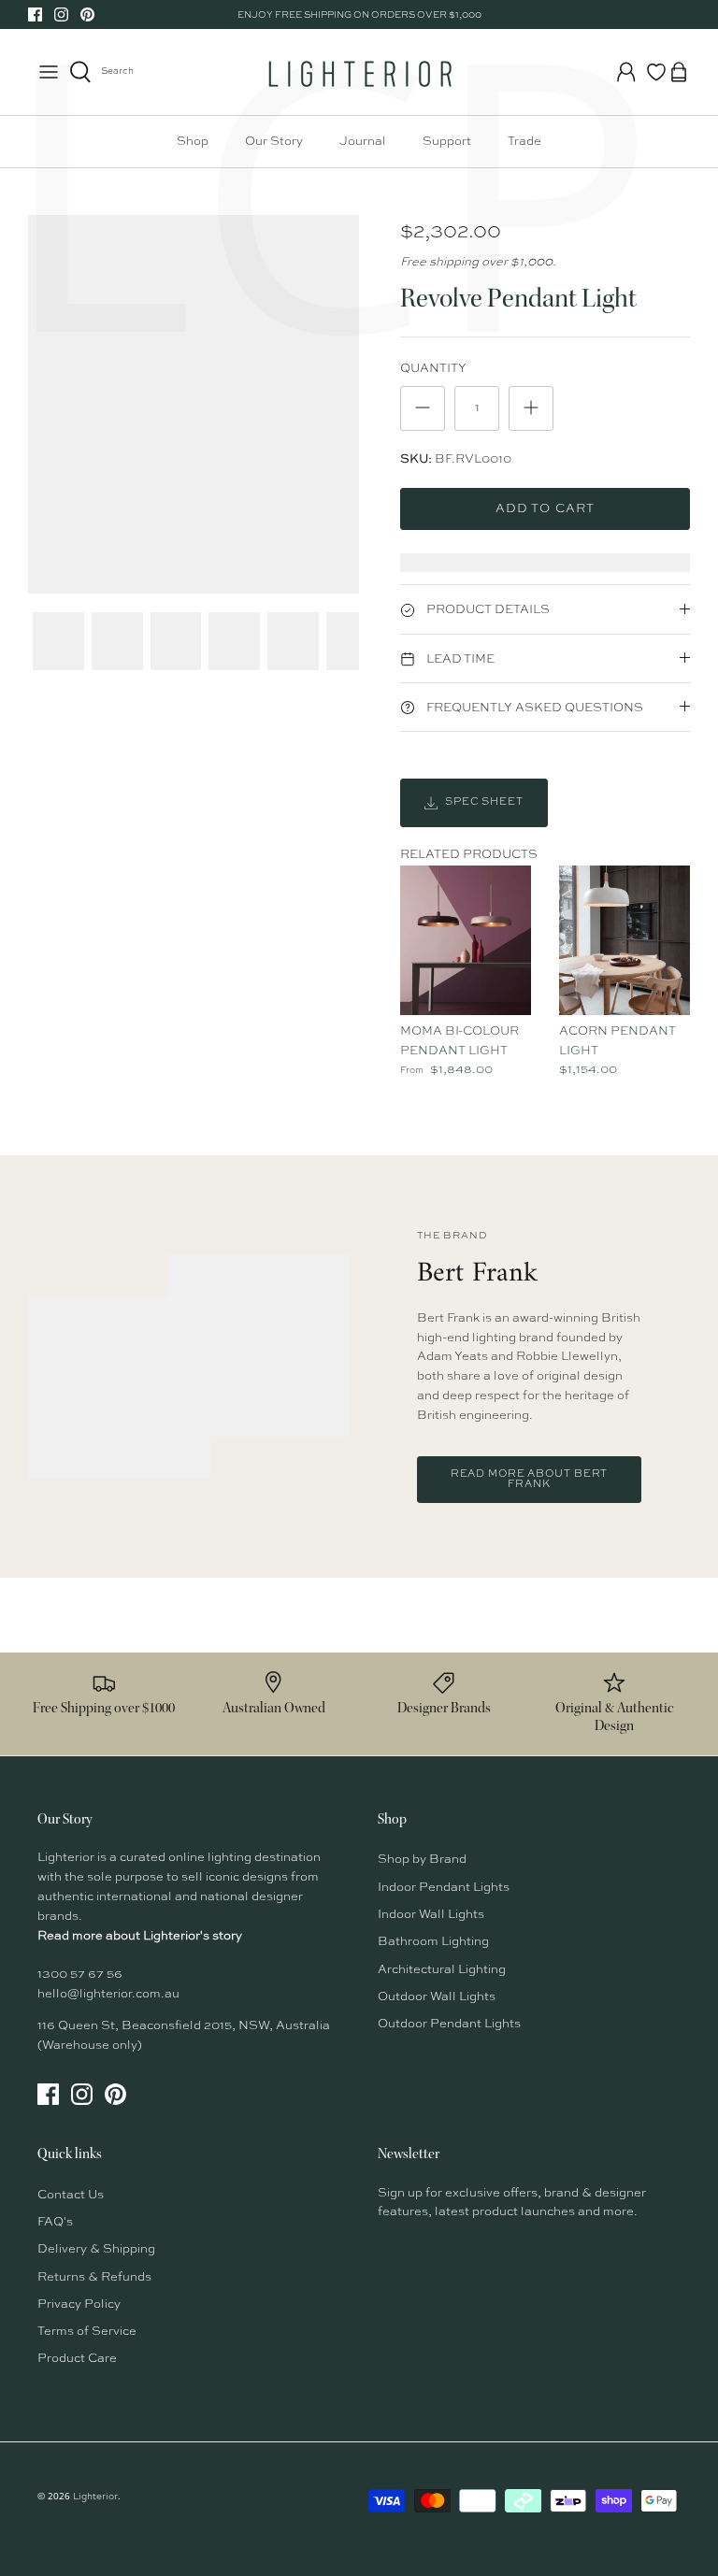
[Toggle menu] (49, 72)
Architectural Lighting (442, 1970)
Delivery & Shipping (96, 2249)
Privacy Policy (79, 2304)
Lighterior (95, 2497)
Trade (524, 142)
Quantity (433, 369)
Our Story (274, 142)
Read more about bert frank (530, 1480)
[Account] (626, 72)
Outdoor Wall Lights (437, 1997)
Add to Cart (545, 509)
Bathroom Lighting (433, 1942)
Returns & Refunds (94, 2277)
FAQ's (55, 2222)
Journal (363, 142)
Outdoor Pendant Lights (449, 2024)
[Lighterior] (359, 72)
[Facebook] (35, 14)
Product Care (77, 2359)
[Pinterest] (87, 14)
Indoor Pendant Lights (444, 1888)
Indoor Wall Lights (431, 1915)
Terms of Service (87, 2332)
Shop (193, 142)
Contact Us (71, 2195)
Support (447, 142)
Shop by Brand (422, 1860)
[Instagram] (61, 14)
